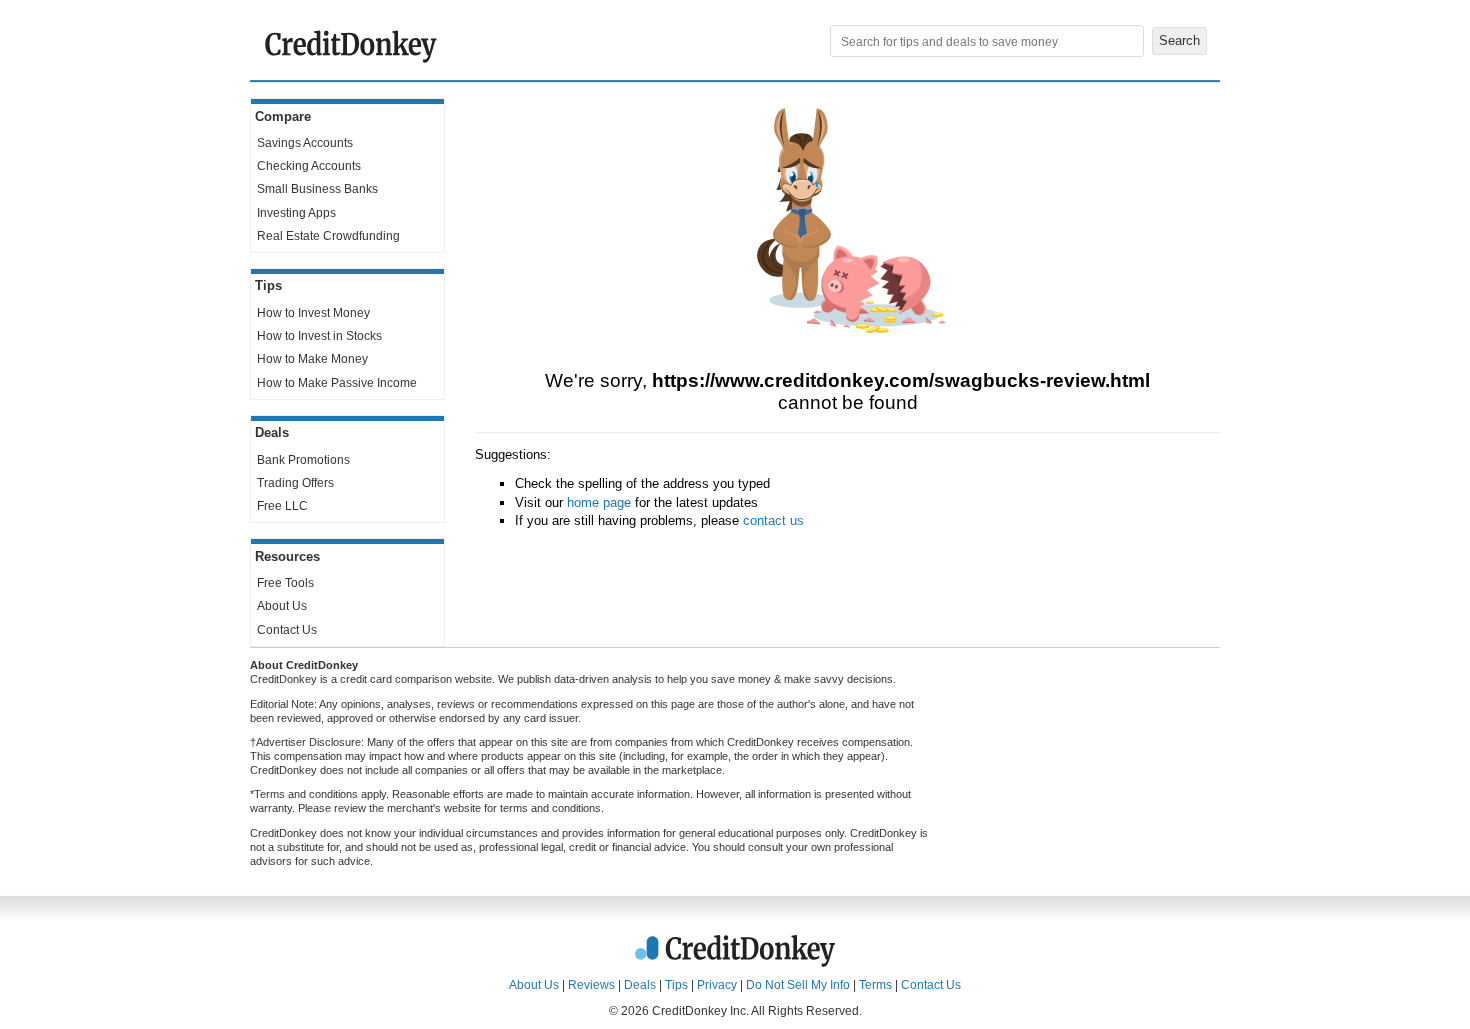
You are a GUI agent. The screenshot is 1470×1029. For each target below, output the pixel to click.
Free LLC (282, 506)
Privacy (717, 985)
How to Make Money (312, 359)
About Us (282, 606)
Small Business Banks (317, 189)
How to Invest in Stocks (319, 336)
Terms (875, 985)
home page (599, 502)
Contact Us (287, 630)
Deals (640, 985)
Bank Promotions (303, 460)
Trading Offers (295, 483)
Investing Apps (296, 213)
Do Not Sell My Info (798, 985)
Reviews (591, 985)
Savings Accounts (305, 143)
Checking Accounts (309, 166)
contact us (773, 520)
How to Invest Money (313, 313)
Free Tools (285, 583)
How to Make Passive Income (337, 383)
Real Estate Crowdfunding (328, 236)
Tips (676, 985)
